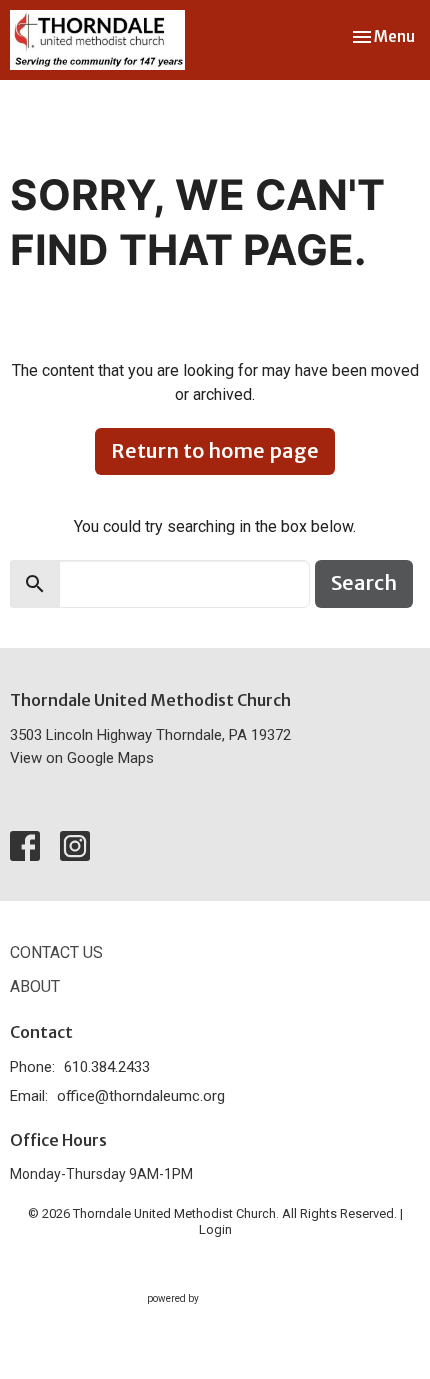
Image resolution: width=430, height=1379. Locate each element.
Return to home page (215, 450)
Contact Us (56, 952)
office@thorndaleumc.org (141, 1096)
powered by (204, 1316)
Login (215, 1229)
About (35, 986)
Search (364, 582)
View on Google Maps (82, 758)
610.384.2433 (107, 1067)
